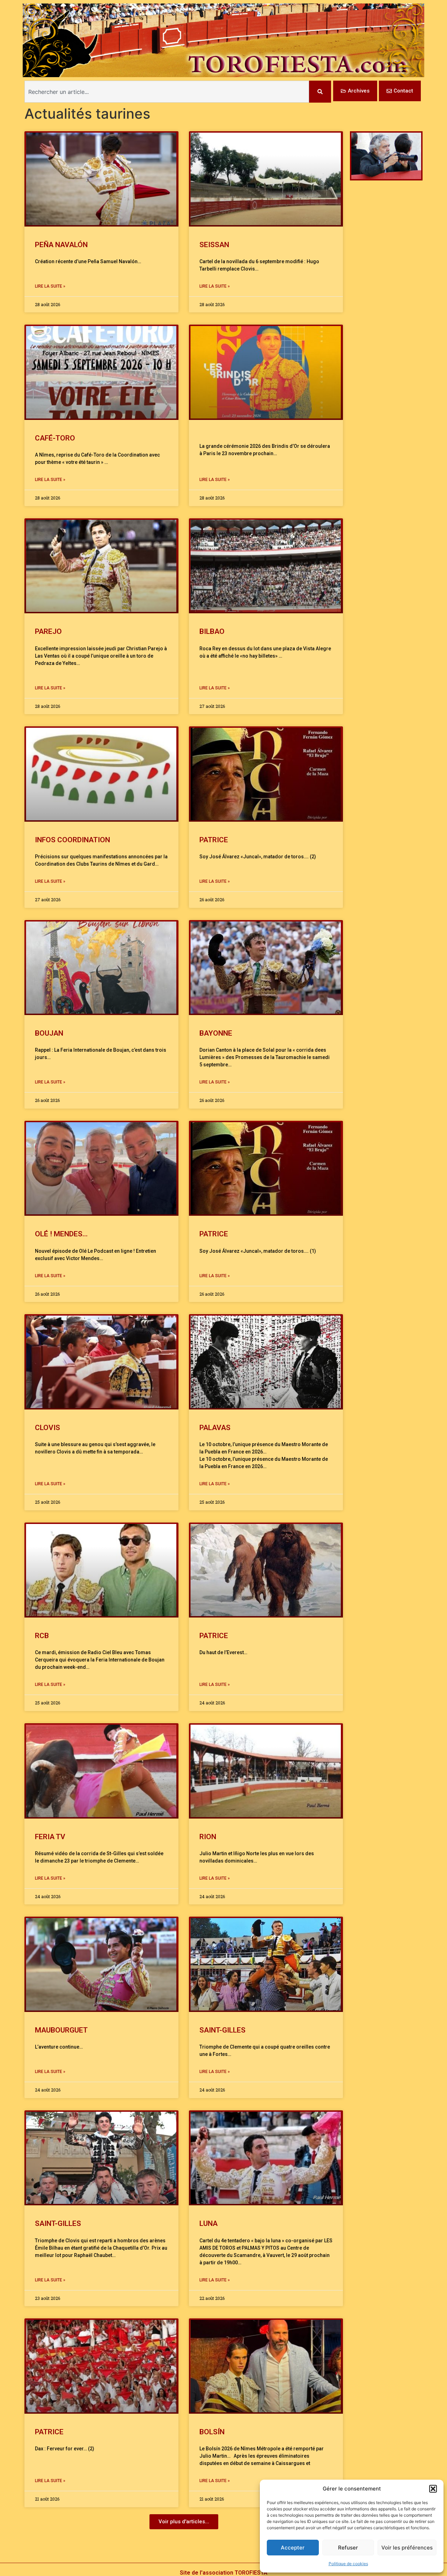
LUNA (208, 2223)
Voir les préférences (407, 2548)
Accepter (293, 2548)
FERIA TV (50, 1837)
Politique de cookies (348, 2564)
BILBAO (212, 631)
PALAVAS (215, 1428)
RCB (42, 1636)
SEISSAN (214, 245)
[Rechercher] (320, 92)
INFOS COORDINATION (72, 840)
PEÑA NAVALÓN (61, 245)
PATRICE (214, 840)
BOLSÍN (212, 2432)
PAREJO (48, 631)
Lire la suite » (50, 286)
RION (208, 1837)
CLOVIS (47, 1428)
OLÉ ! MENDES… (61, 1234)
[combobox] (167, 92)
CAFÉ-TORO (55, 438)
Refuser (348, 2548)
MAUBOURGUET (63, 2030)
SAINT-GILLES (222, 2030)
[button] (433, 2489)
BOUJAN (49, 1033)
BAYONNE (216, 1033)
